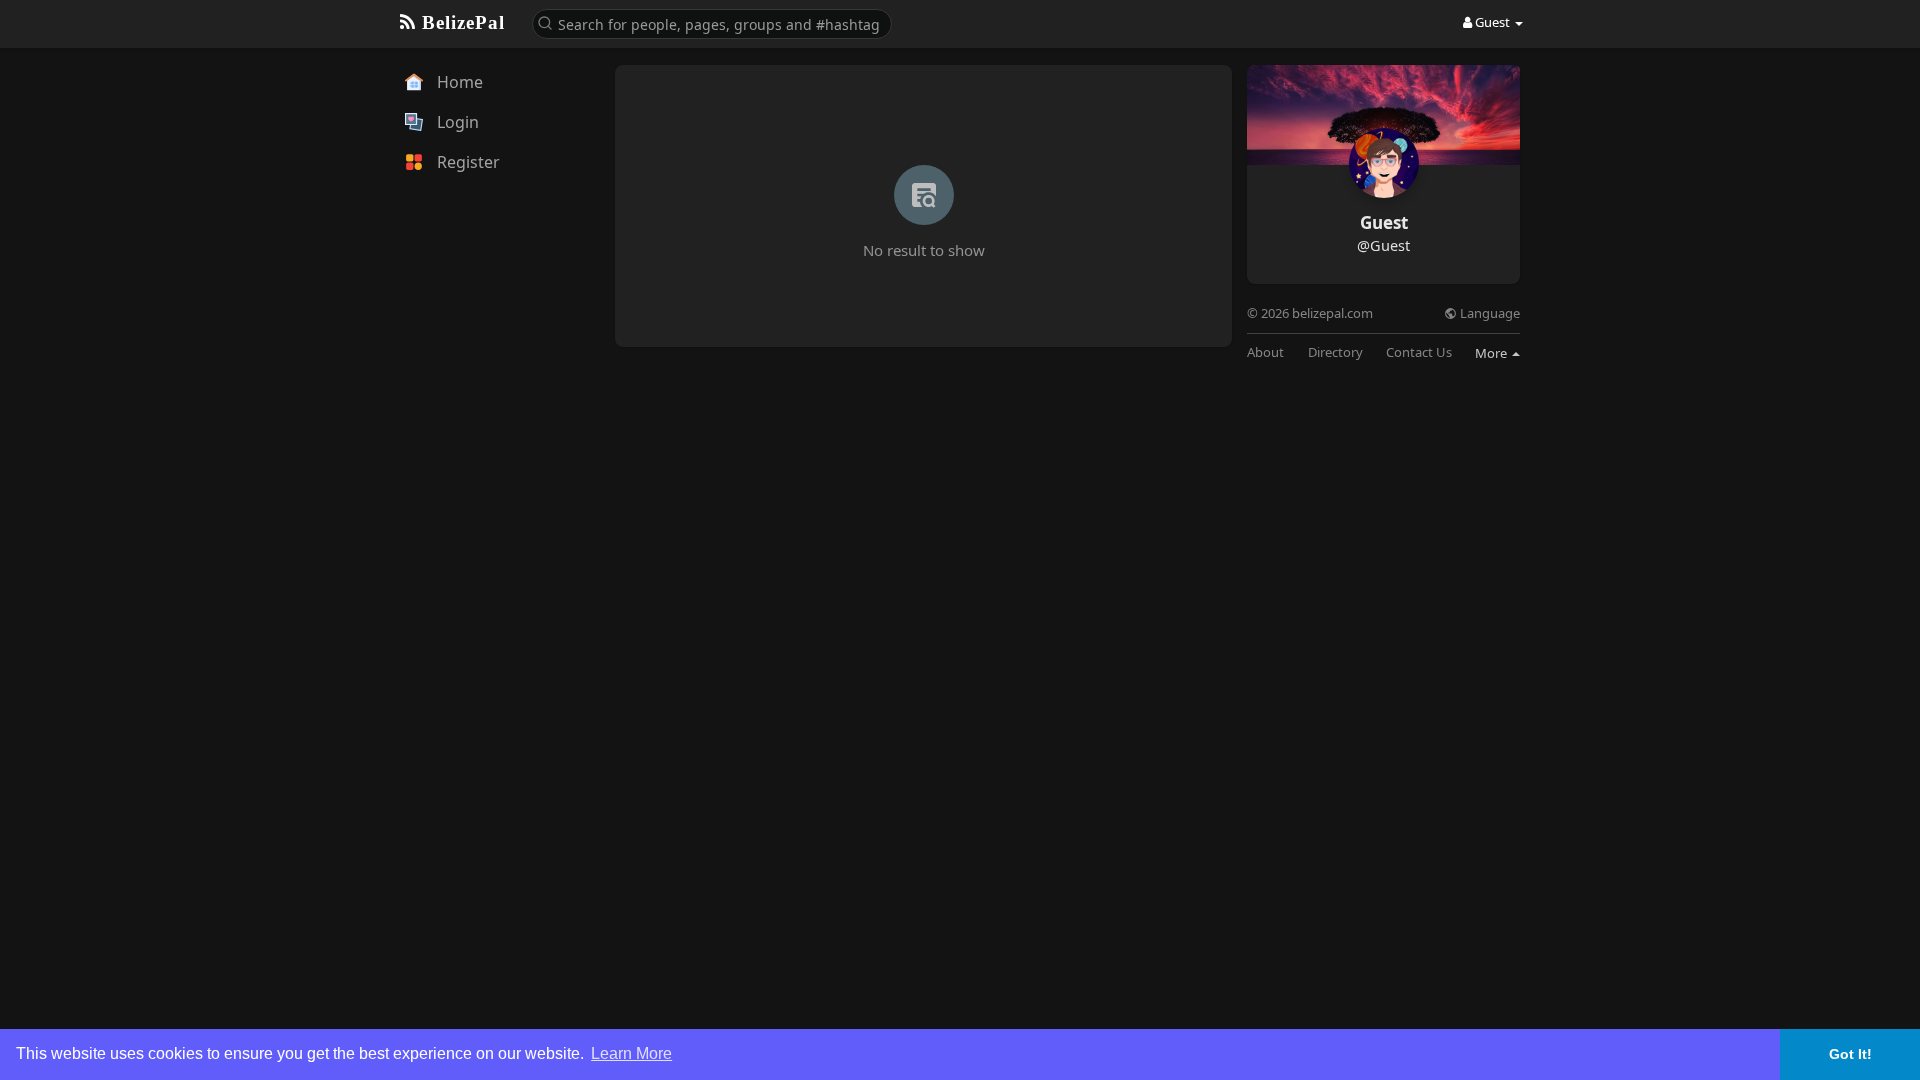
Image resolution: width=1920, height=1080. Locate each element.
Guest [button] (1492, 22)
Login (456, 122)
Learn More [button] (631, 1053)
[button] (712, 22)
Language (1488, 313)
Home (458, 82)
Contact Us (1419, 352)
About (1265, 352)
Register (466, 162)
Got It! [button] (1850, 1054)
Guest (1384, 222)
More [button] (1492, 353)
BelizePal (460, 22)
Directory (1335, 352)
